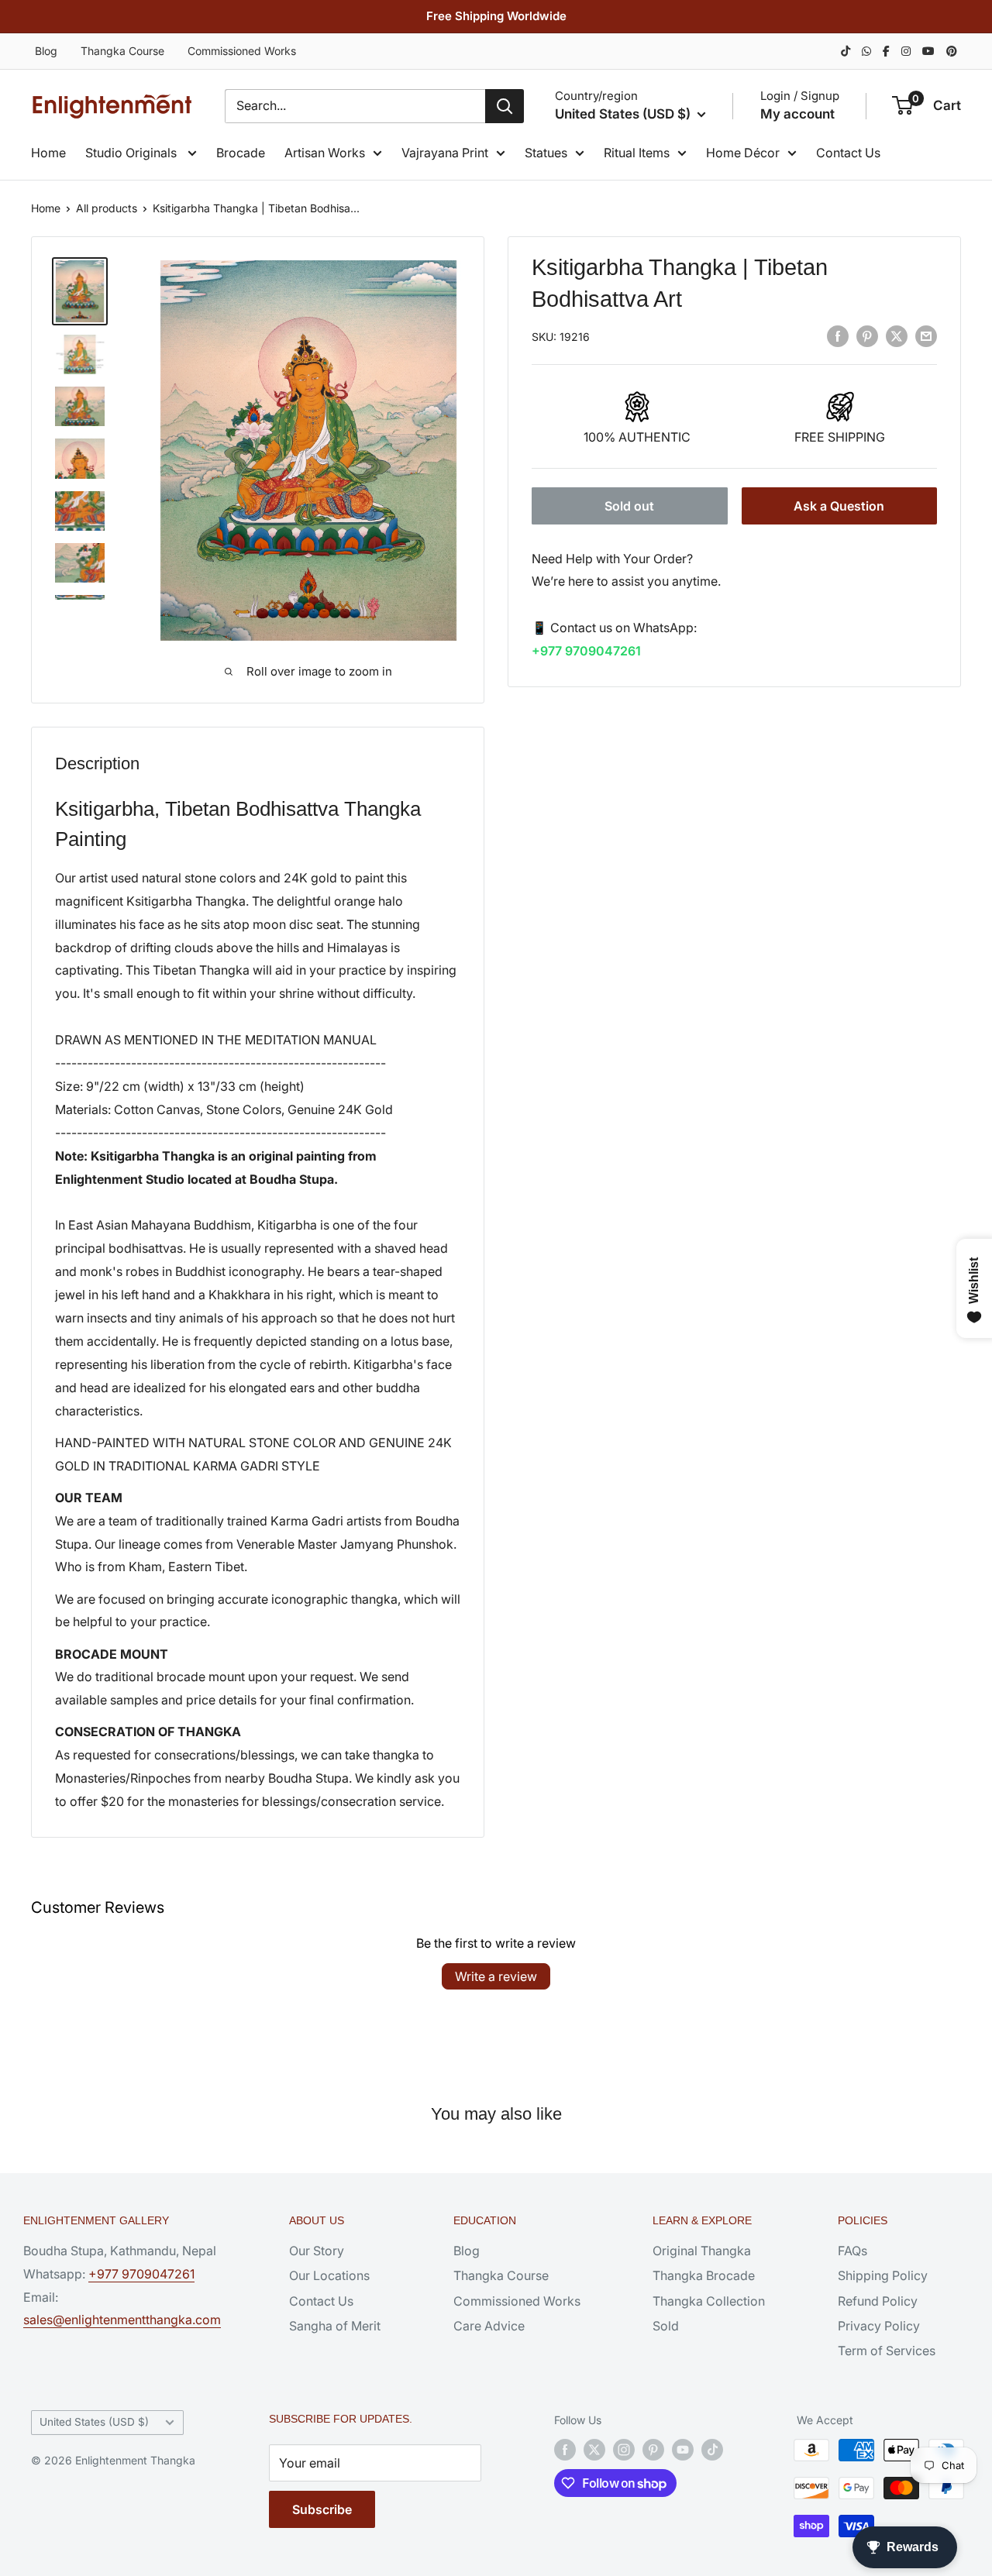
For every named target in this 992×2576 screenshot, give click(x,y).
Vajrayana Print (445, 153)
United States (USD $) (94, 2422)
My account (797, 114)
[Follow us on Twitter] (594, 2450)
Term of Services (887, 2351)
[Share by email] (926, 335)
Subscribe (322, 2509)
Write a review (496, 1976)
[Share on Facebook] (838, 335)
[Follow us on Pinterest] (653, 2450)
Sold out (629, 506)
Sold (666, 2326)
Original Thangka (702, 2251)
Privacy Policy (879, 2326)
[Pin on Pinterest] (867, 335)
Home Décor (743, 153)
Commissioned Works (242, 51)
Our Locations (329, 2275)
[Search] (505, 106)
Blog (46, 51)
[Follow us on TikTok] (712, 2450)
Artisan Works (325, 153)
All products (107, 208)
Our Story (317, 2251)
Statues (546, 153)
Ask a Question (839, 506)
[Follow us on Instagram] (624, 2450)
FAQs (852, 2251)
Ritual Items (637, 153)
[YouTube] (928, 51)
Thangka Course (122, 51)
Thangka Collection (709, 2301)
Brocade (241, 153)
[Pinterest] (952, 51)
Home (48, 153)
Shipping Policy (883, 2275)
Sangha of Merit (335, 2326)
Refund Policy (878, 2301)
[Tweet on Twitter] (897, 335)
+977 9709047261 (586, 651)
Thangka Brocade (704, 2275)
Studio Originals (133, 153)
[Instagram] (906, 51)
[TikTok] (846, 51)
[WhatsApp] (866, 51)
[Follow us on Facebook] (565, 2450)
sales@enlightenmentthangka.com (122, 2320)
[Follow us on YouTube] (683, 2450)
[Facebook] (886, 51)
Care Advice (489, 2326)
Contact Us (848, 153)
